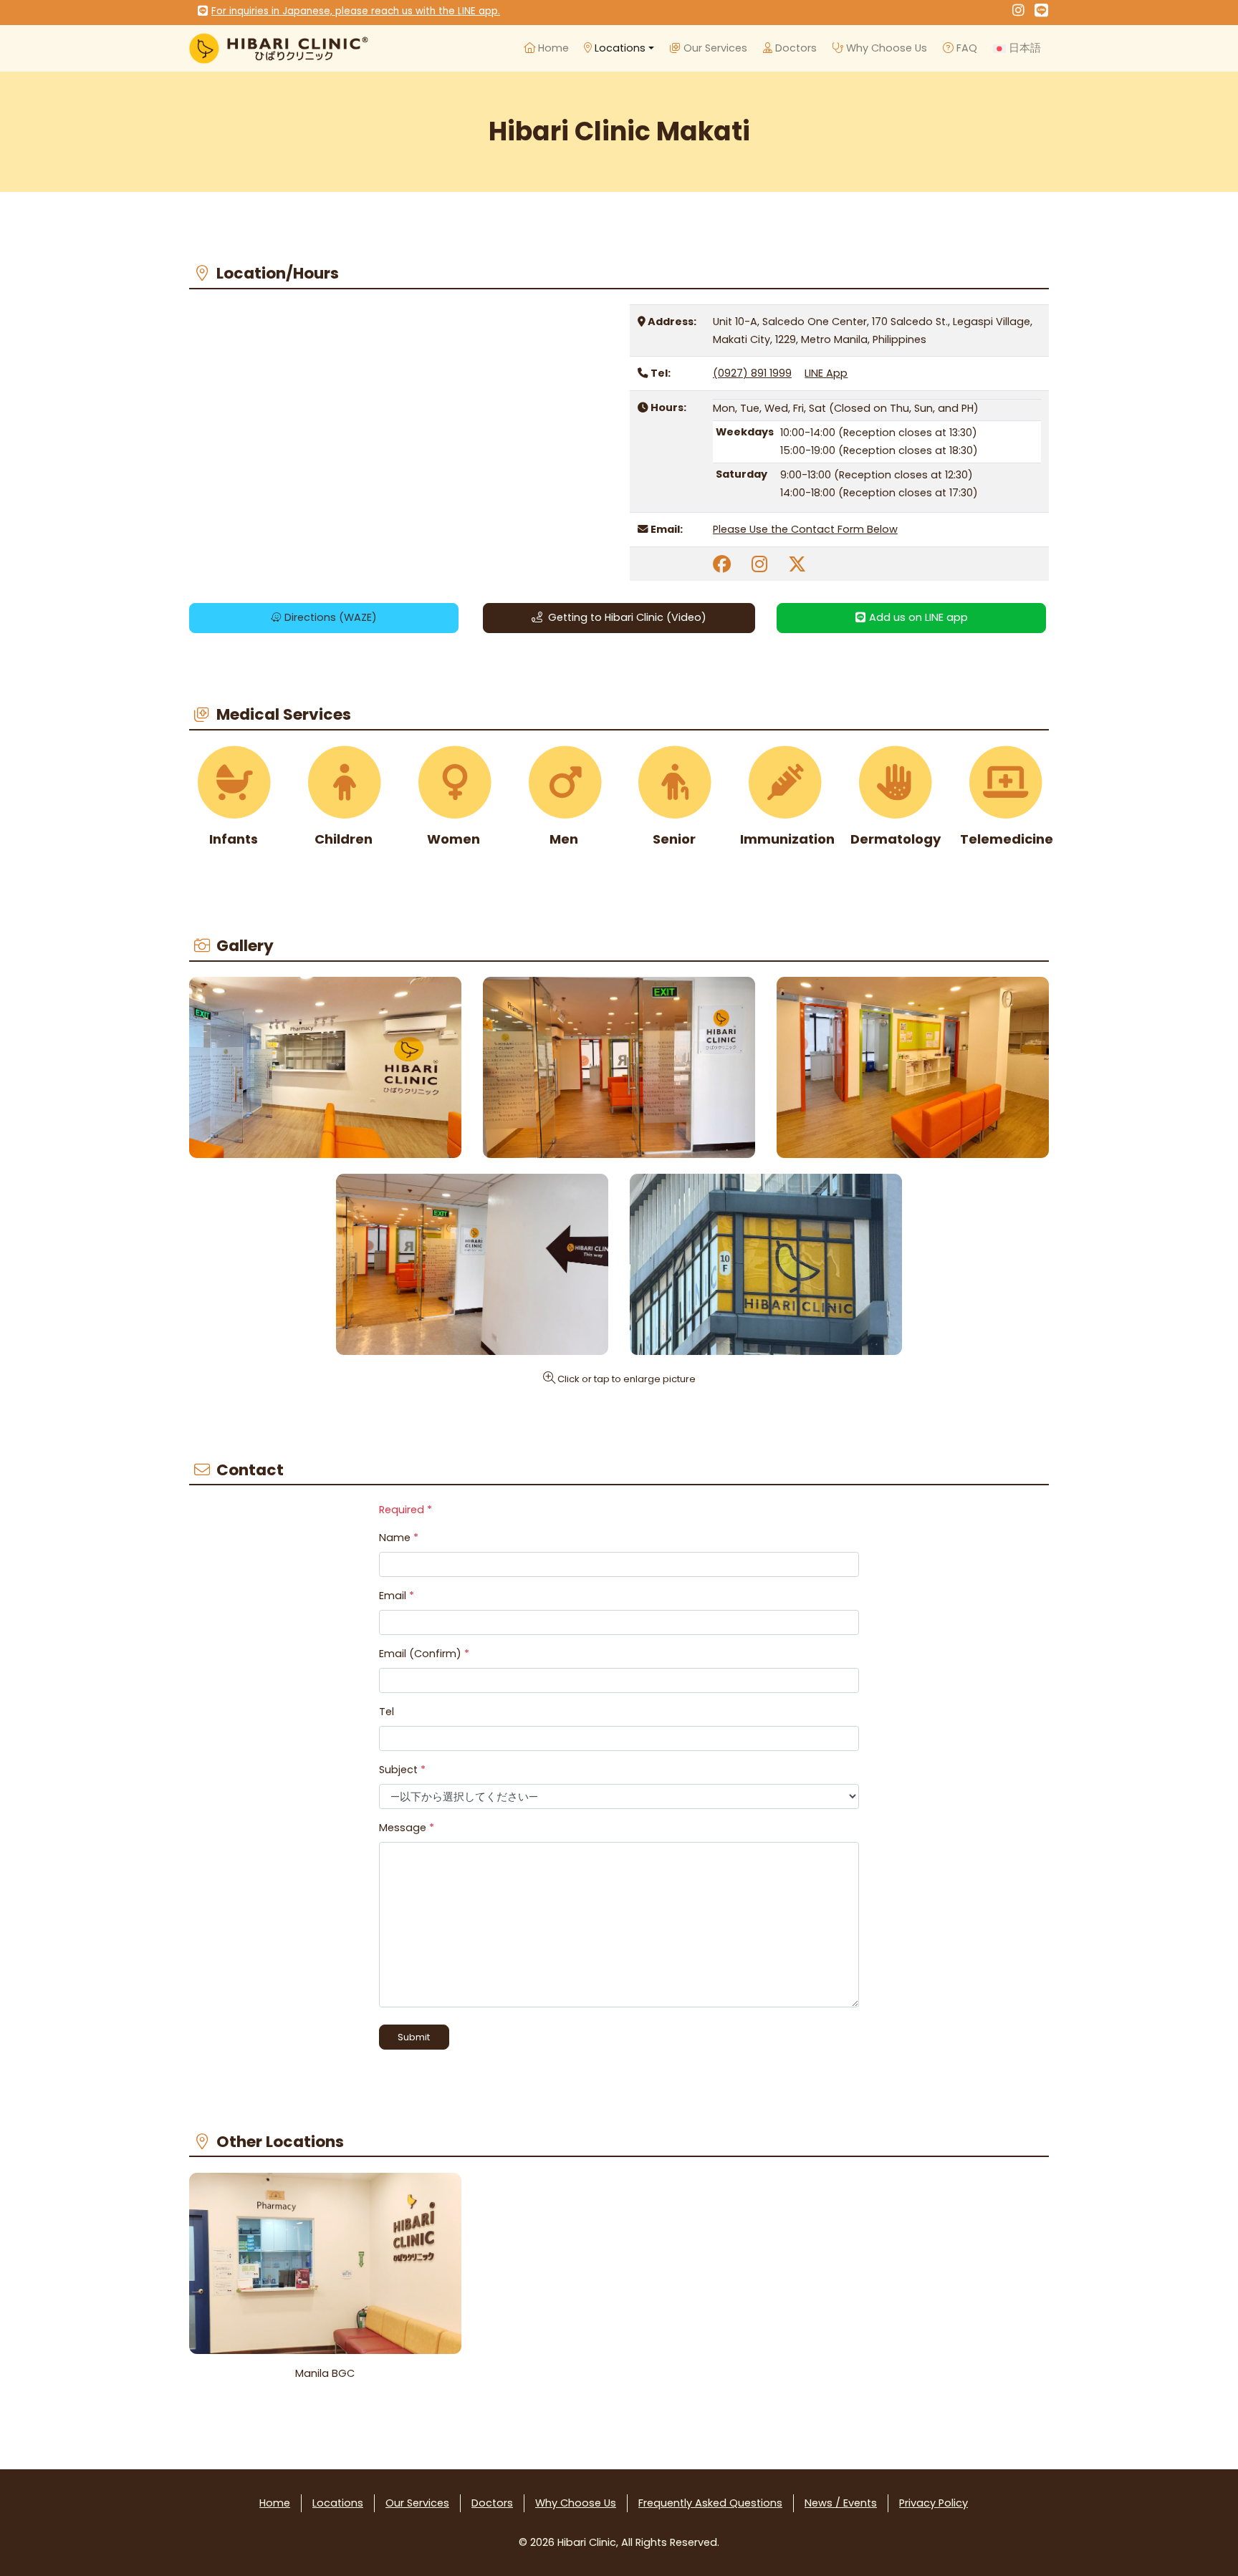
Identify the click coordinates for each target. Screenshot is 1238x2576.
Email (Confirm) (424, 1654)
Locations (619, 48)
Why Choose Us (885, 48)
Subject (402, 1770)
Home (552, 48)
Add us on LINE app (917, 617)
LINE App (826, 373)
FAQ (965, 48)
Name (399, 1538)
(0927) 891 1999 (752, 373)
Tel (387, 1712)
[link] (722, 564)
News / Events (841, 2503)
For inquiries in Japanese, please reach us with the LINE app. (356, 11)
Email (397, 1596)
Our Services (714, 48)
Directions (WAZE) (329, 617)
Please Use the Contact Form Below (805, 529)
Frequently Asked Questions (710, 2503)
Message (407, 1828)
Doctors (795, 48)
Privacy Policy (934, 2503)
